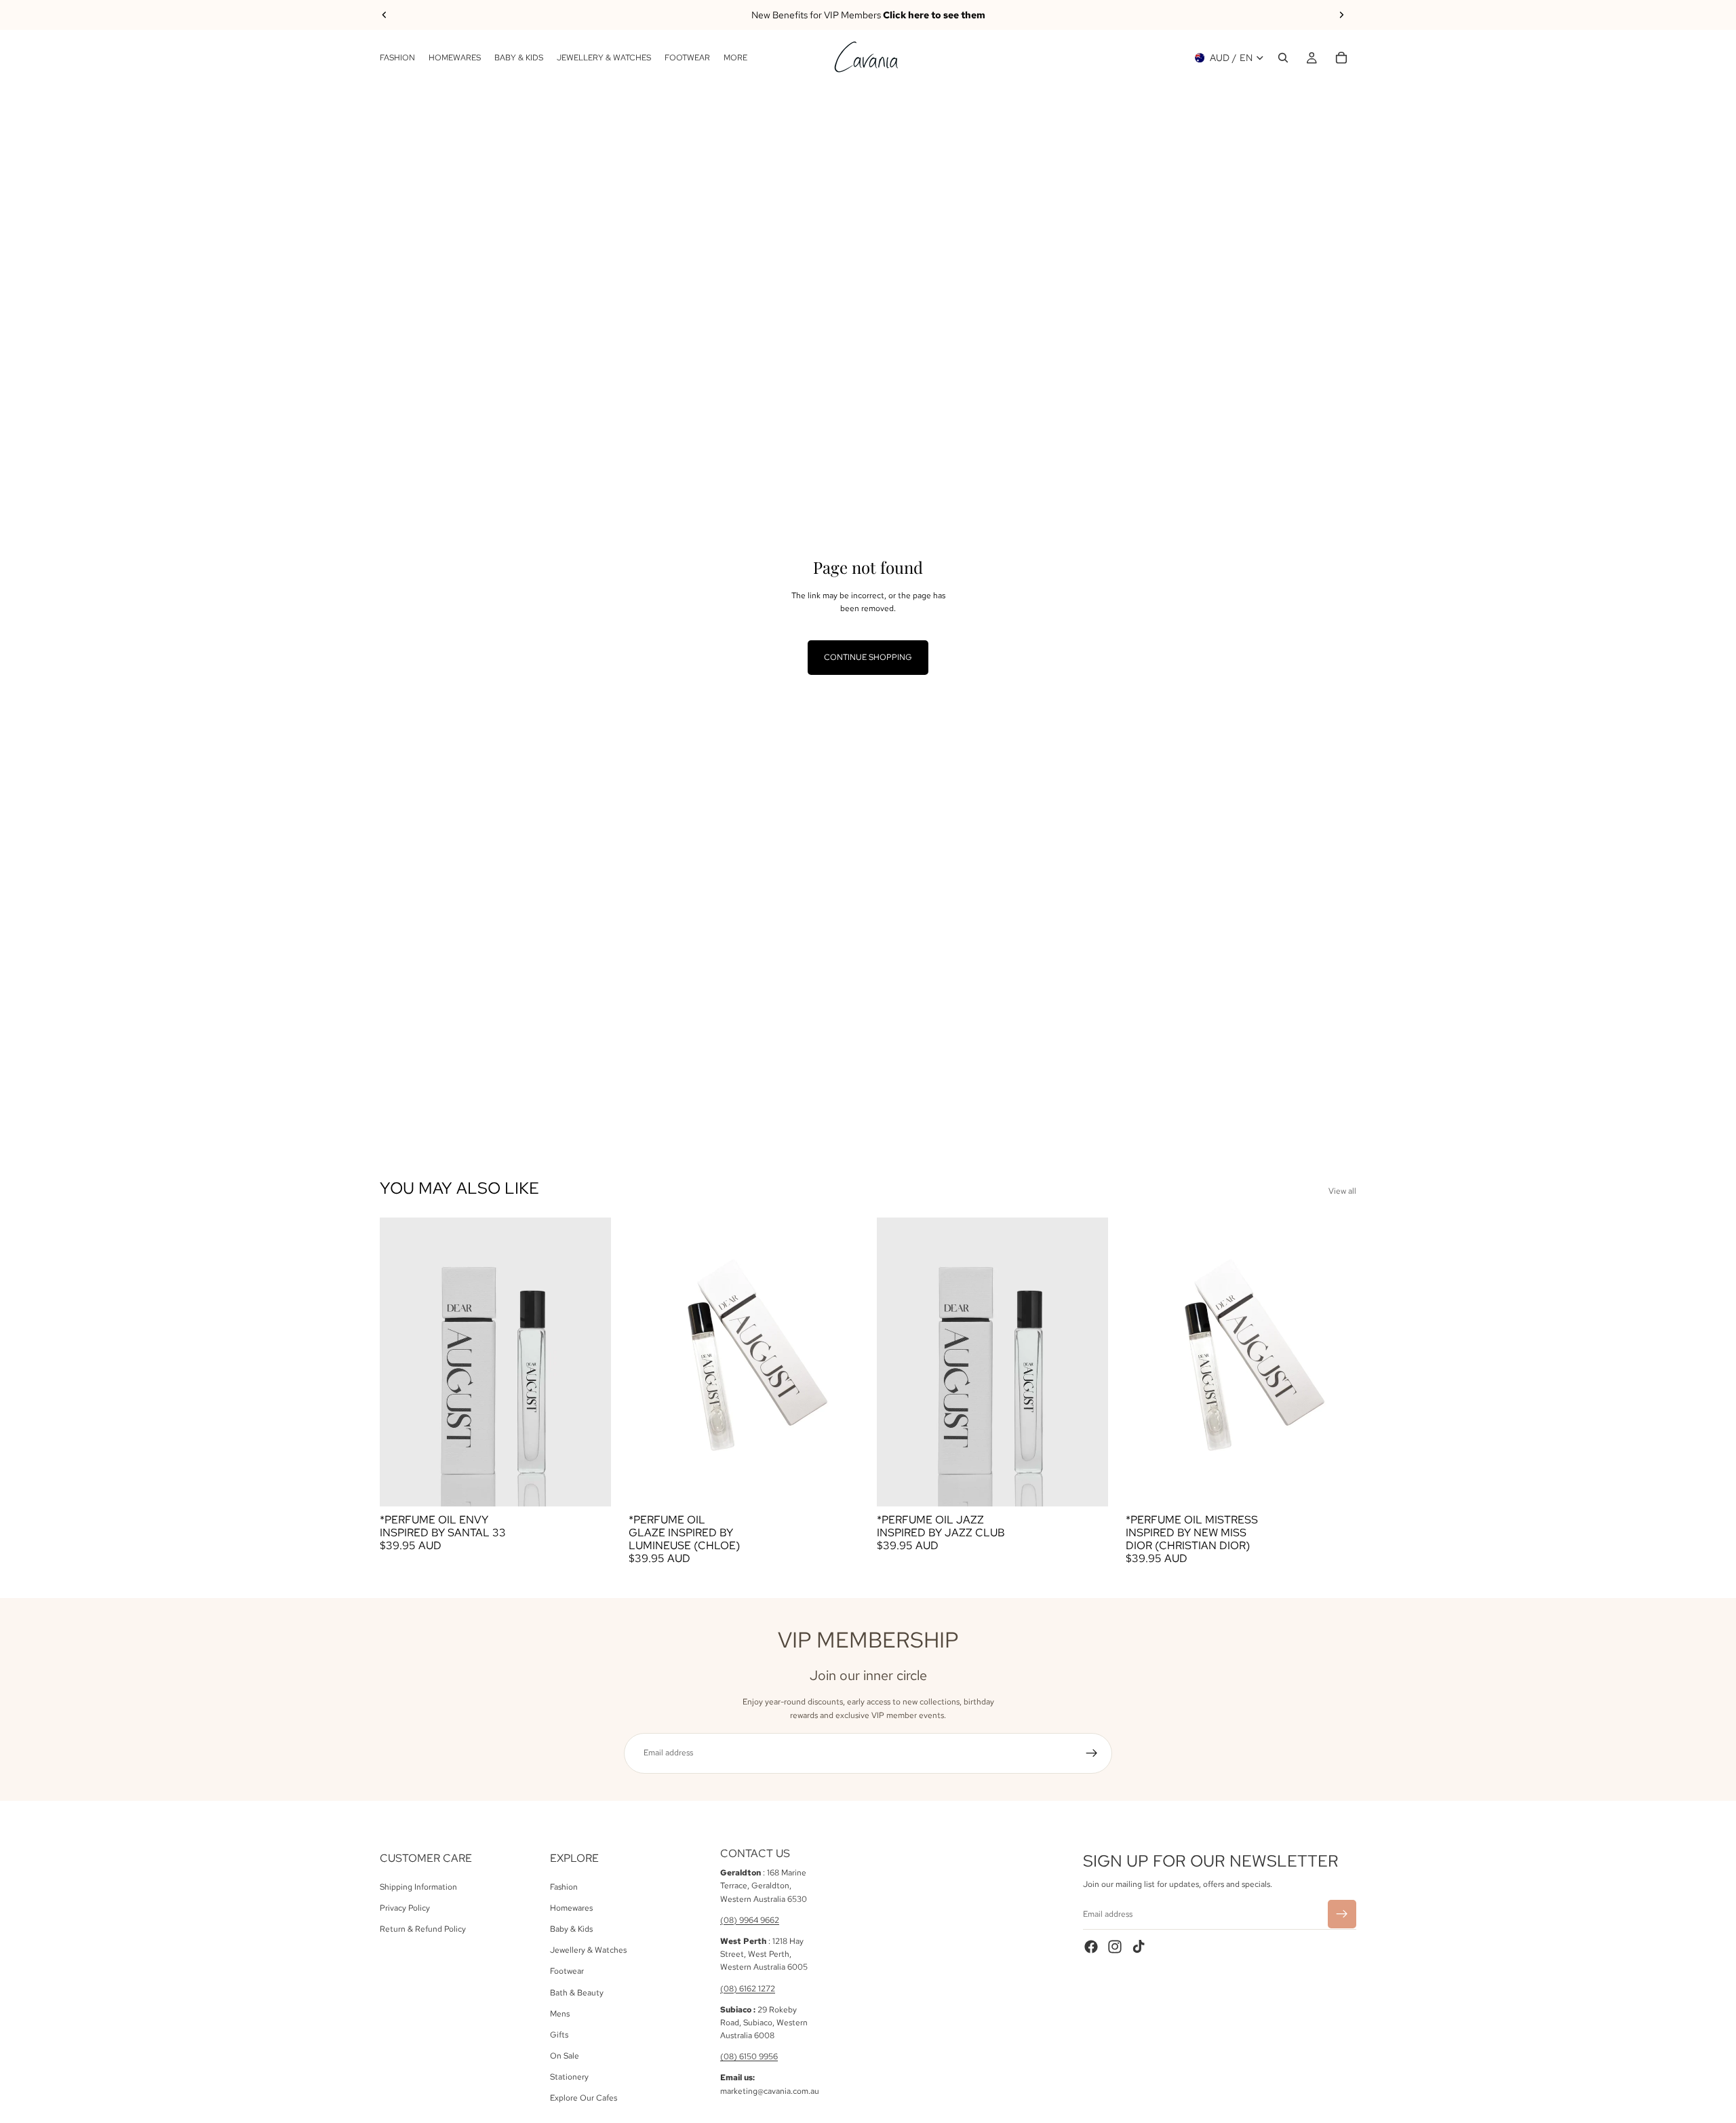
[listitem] (735, 58)
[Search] (1283, 58)
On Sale (565, 2056)
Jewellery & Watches (588, 1950)
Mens (560, 2013)
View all (1342, 1191)
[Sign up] (1092, 1753)
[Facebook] (1091, 1946)
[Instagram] (1115, 1946)
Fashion (564, 1886)
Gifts (559, 2035)
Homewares (571, 1907)
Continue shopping (868, 657)
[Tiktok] (1139, 1946)
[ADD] (590, 1485)
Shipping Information (418, 1886)
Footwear (567, 1971)
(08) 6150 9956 (749, 2057)
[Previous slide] (384, 15)
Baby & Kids (571, 1929)
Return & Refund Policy (423, 1929)
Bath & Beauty (577, 1992)
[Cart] (1341, 58)
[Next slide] (1341, 15)
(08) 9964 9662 (750, 1920)
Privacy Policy (405, 1907)
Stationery (569, 2077)
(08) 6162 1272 (748, 1988)
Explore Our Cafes (584, 2098)
